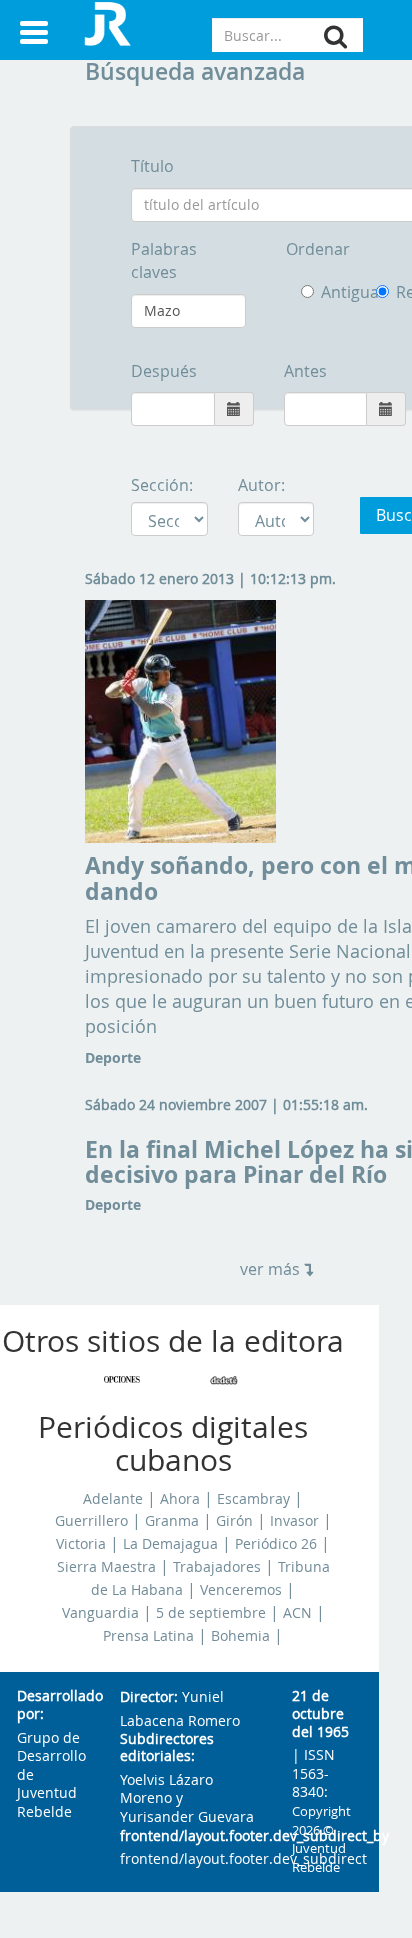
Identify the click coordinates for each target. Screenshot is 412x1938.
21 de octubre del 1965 (320, 1714)
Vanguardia (100, 1613)
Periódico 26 (276, 1544)
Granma (172, 1521)
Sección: (162, 485)
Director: (149, 1697)
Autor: (261, 485)
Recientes (386, 292)
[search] (335, 36)
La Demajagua (170, 1544)
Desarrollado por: (52, 1705)
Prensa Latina (148, 1636)
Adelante (113, 1499)
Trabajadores (217, 1567)
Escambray (253, 1499)
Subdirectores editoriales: (167, 1748)
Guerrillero (91, 1521)
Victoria (81, 1544)
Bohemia (240, 1636)
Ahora (180, 1499)
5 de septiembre (211, 1613)
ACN (297, 1613)
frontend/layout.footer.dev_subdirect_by (190, 1836)
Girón (234, 1521)
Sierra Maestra (106, 1567)
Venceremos (241, 1590)
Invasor (294, 1521)
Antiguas (333, 292)
